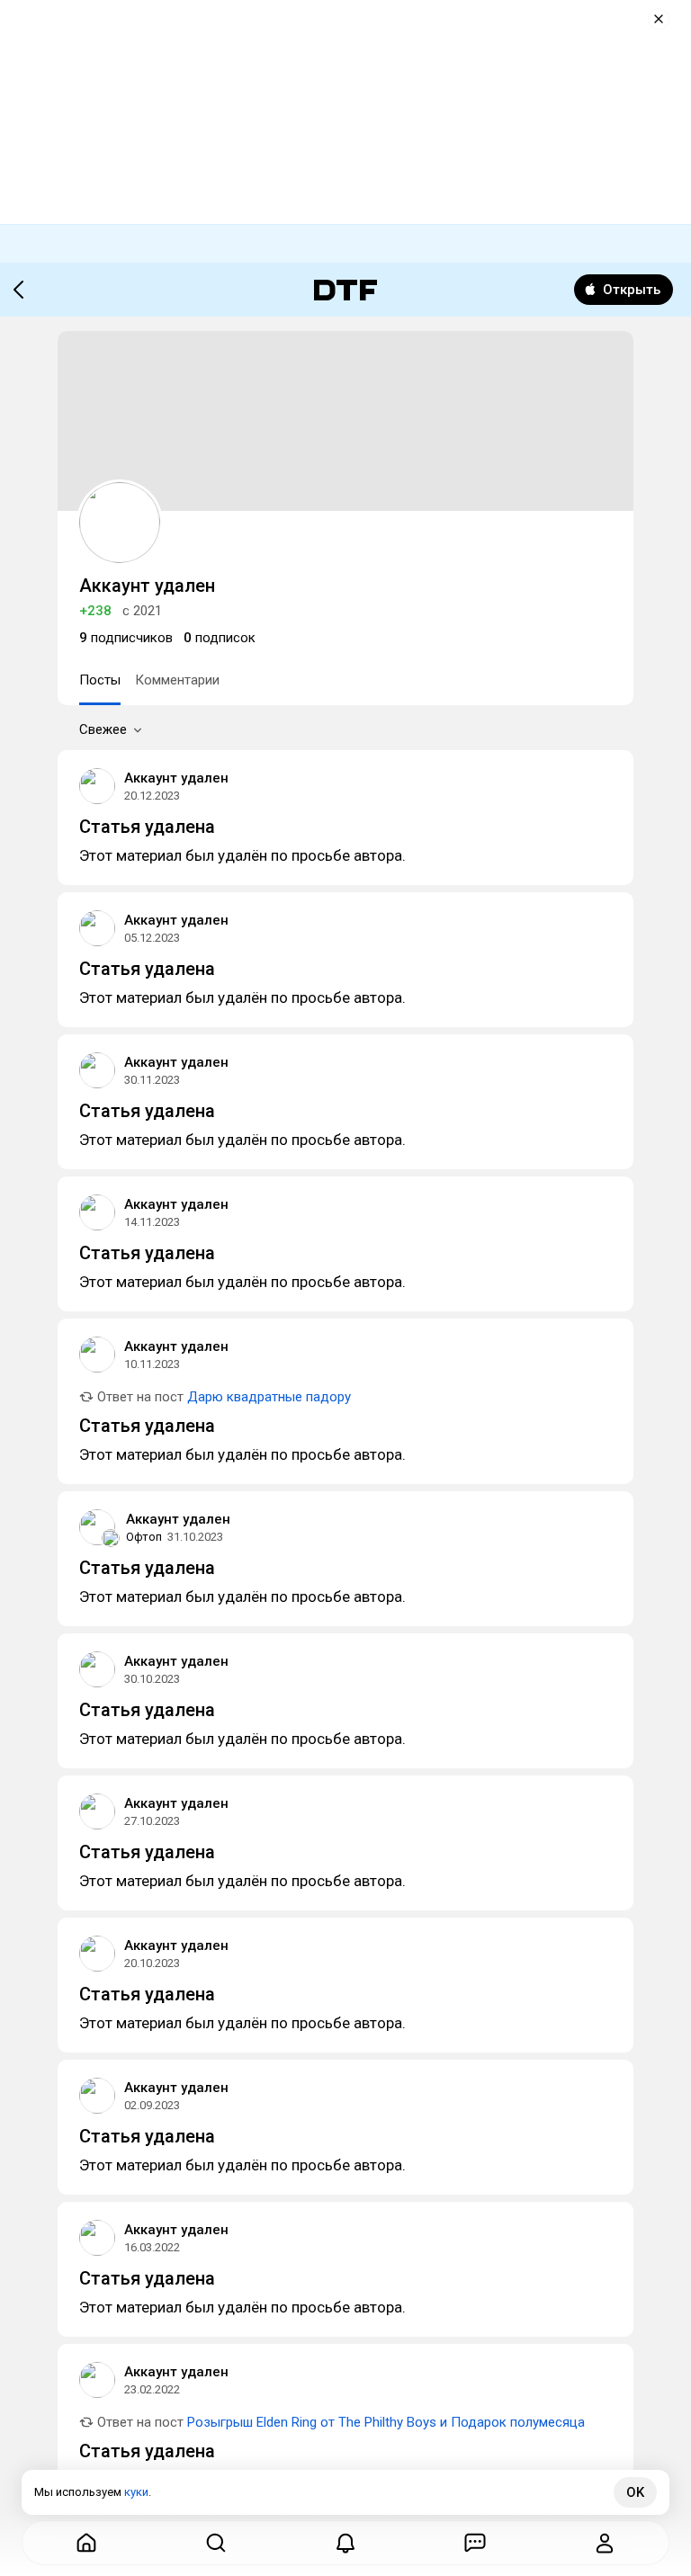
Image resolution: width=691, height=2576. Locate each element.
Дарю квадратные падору (269, 1397)
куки (136, 2492)
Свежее (103, 729)
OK (635, 2492)
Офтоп (144, 1537)
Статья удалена (147, 827)
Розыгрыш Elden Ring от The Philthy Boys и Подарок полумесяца (386, 2422)
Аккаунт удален (176, 778)
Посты (100, 680)
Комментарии (177, 680)
